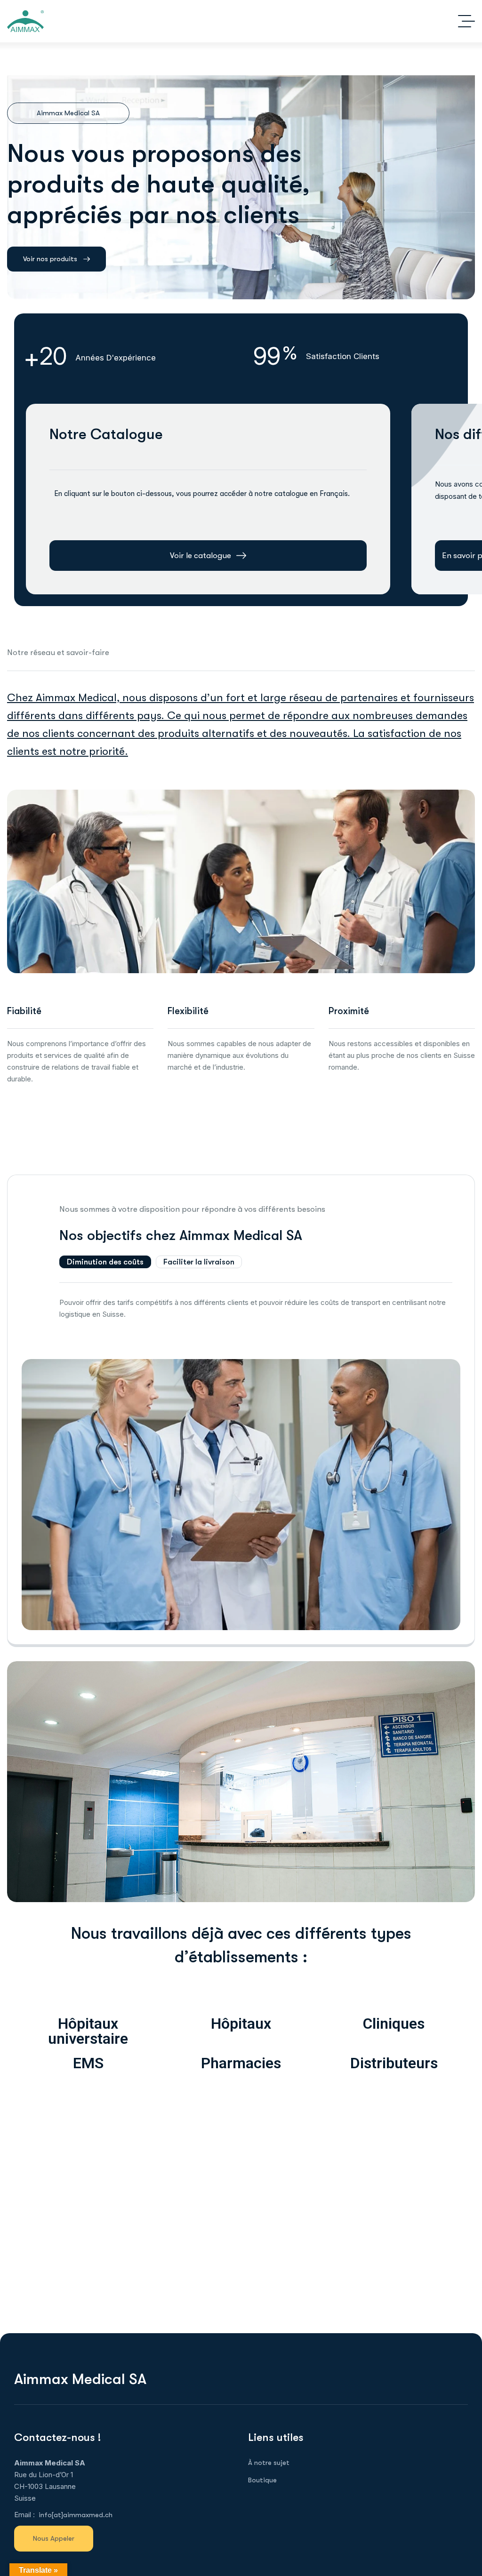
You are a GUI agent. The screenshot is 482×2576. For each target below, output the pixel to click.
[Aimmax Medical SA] (25, 21)
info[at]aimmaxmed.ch (76, 2515)
